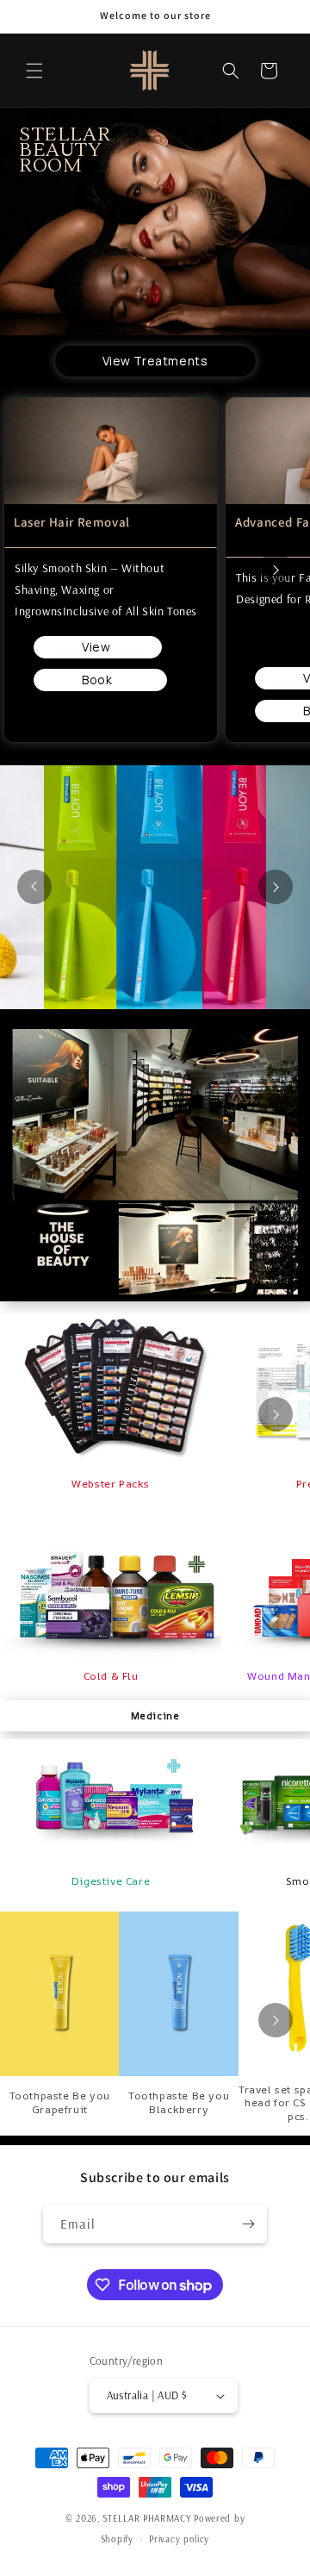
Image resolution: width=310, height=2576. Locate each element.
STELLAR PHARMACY (147, 2518)
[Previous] (34, 887)
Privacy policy (179, 2539)
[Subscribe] (248, 2224)
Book (100, 680)
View (98, 647)
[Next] (276, 570)
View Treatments (155, 361)
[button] (34, 71)
